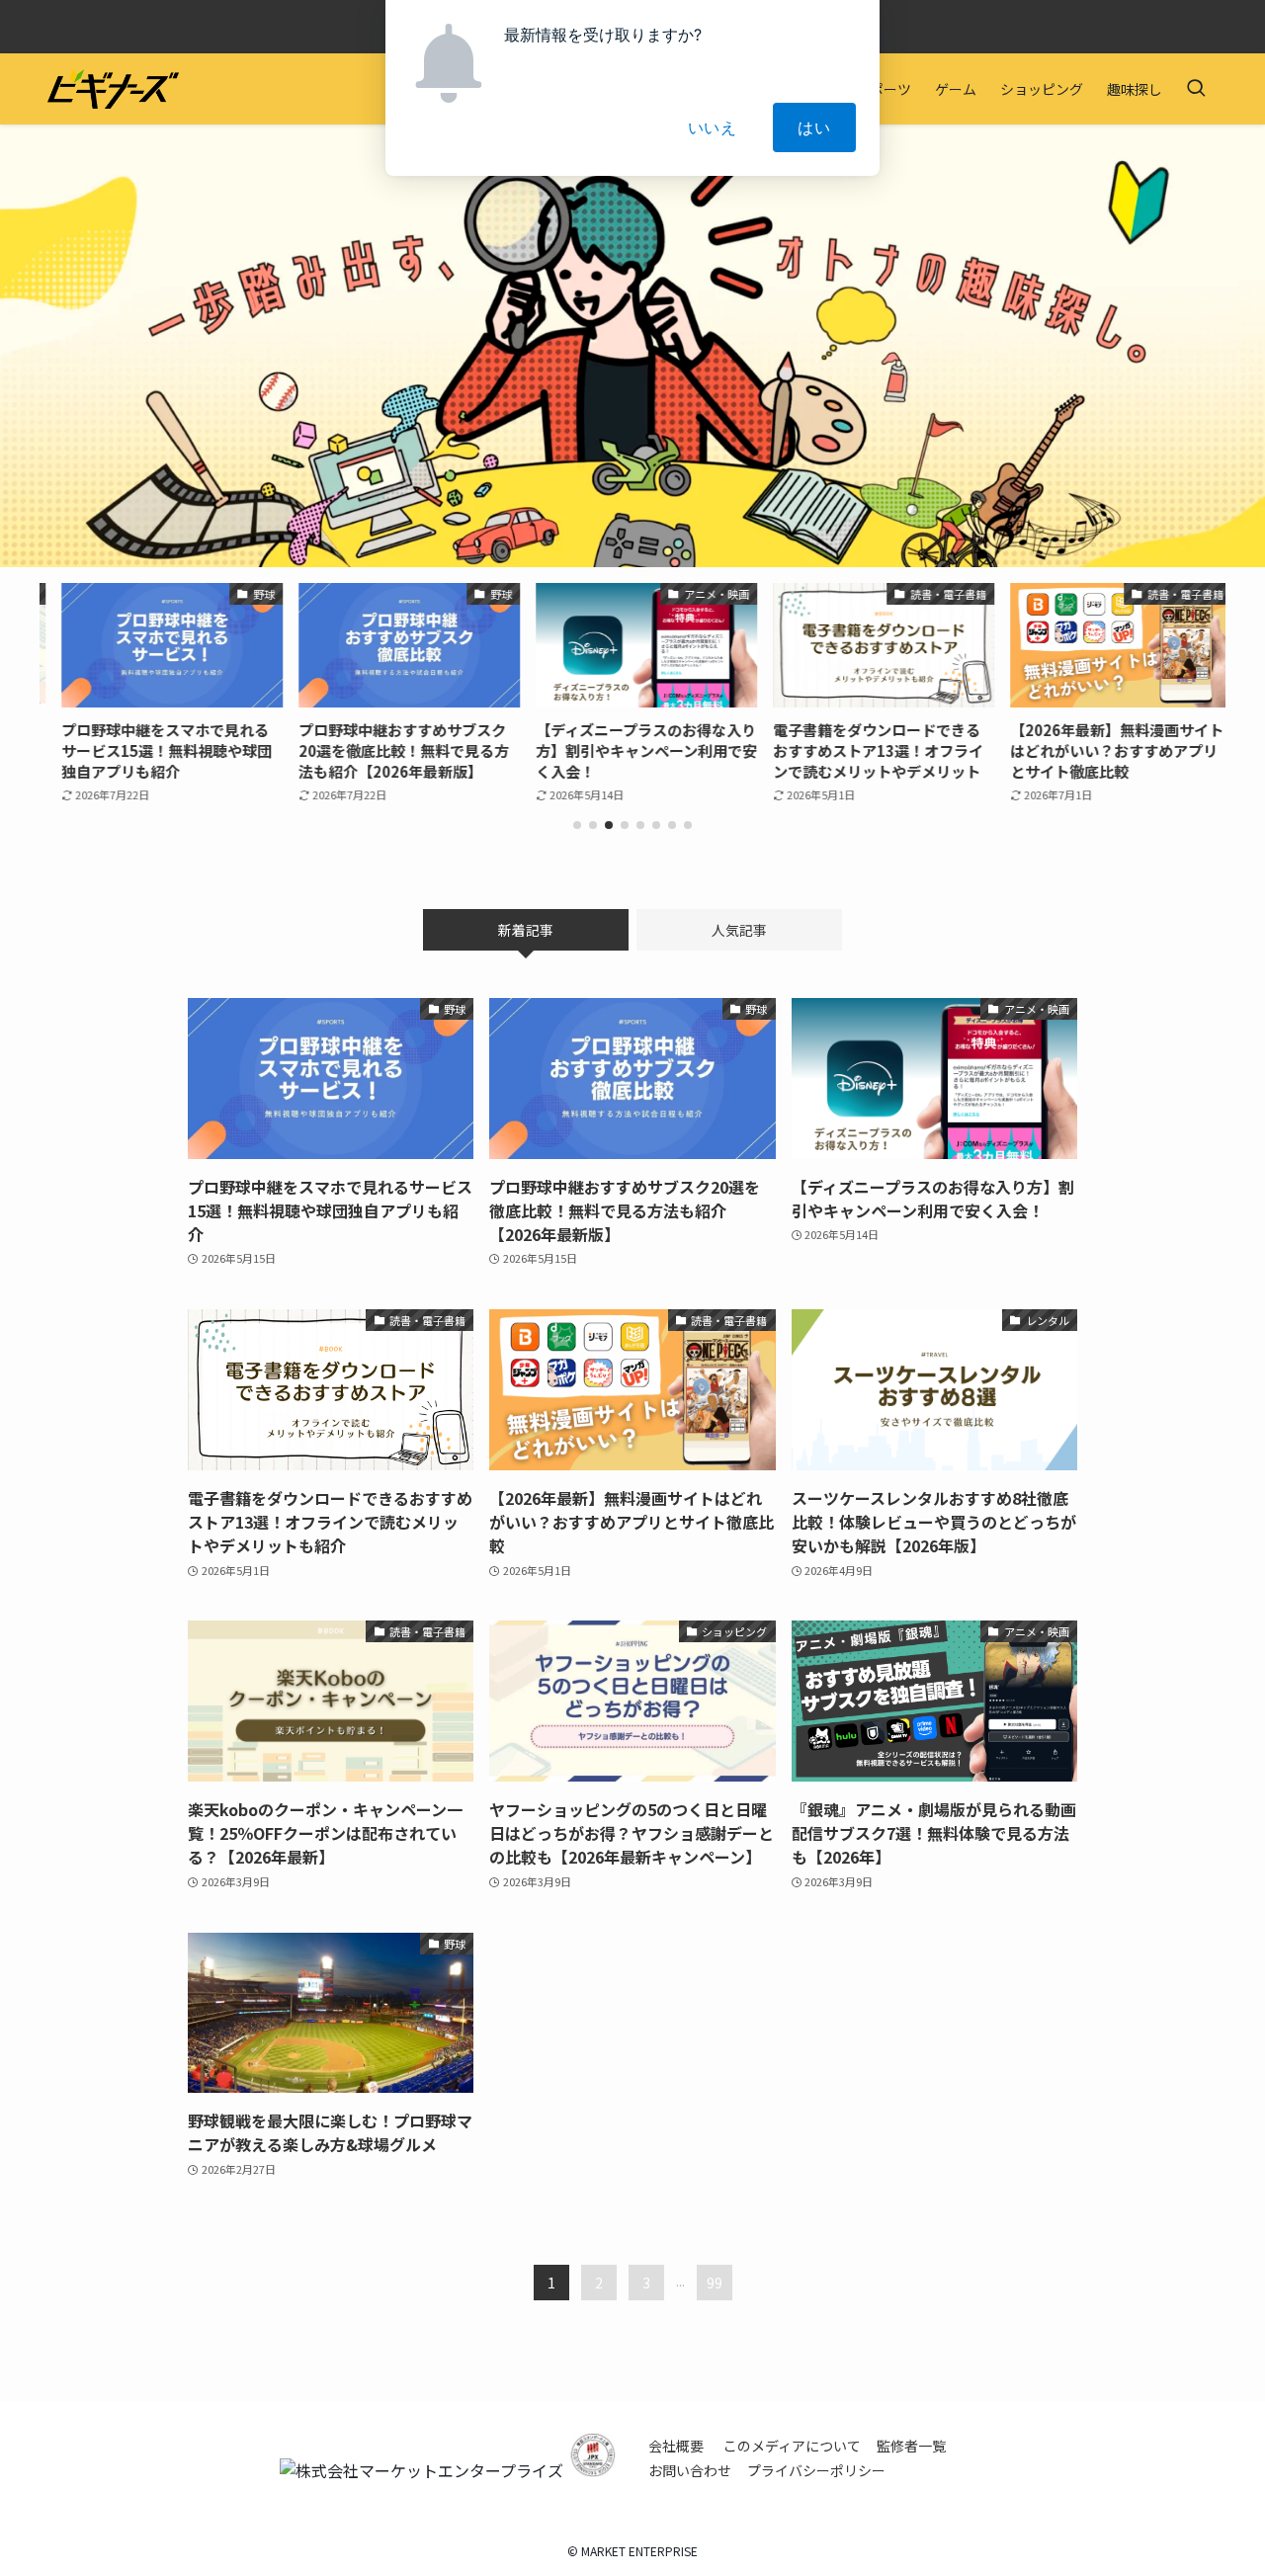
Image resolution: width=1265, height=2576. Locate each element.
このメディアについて (792, 2446)
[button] (577, 825)
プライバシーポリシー (816, 2470)
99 (715, 2283)
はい (814, 127)
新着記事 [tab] (526, 930)
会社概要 (676, 2446)
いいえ (713, 127)
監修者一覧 (911, 2446)
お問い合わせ (690, 2470)
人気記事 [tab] (739, 930)
